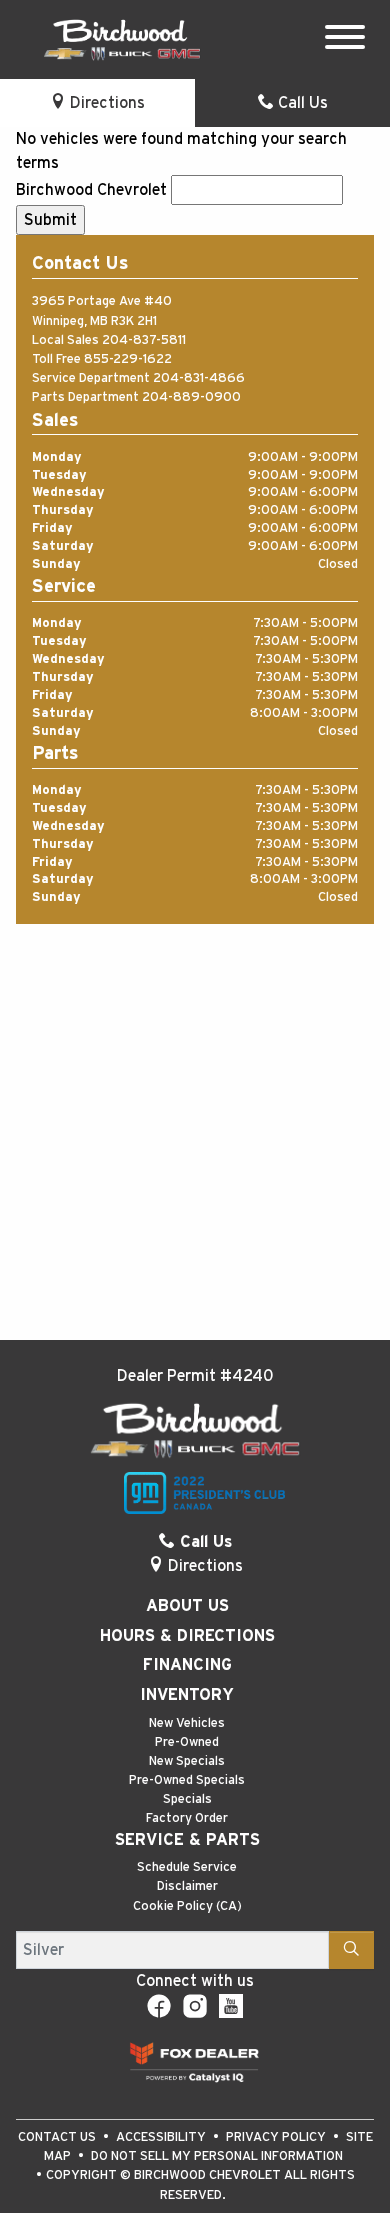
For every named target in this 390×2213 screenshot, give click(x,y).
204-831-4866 (199, 378)
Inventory (187, 1695)
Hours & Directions (187, 1636)
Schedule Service (187, 1867)
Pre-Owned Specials (187, 1780)
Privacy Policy (277, 2137)
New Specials (187, 1761)
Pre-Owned (187, 1742)
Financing (187, 1665)
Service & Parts (187, 1840)
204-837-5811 (144, 340)
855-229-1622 (128, 359)
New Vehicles (187, 1723)
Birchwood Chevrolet (91, 190)
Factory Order (187, 1818)
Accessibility (162, 2137)
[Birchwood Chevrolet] (122, 39)
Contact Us (58, 2137)
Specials (187, 1799)
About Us (187, 1606)
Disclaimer (187, 1886)
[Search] (351, 1950)
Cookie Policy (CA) (187, 1906)
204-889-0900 (191, 397)
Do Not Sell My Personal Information (217, 2156)
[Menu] (345, 40)
